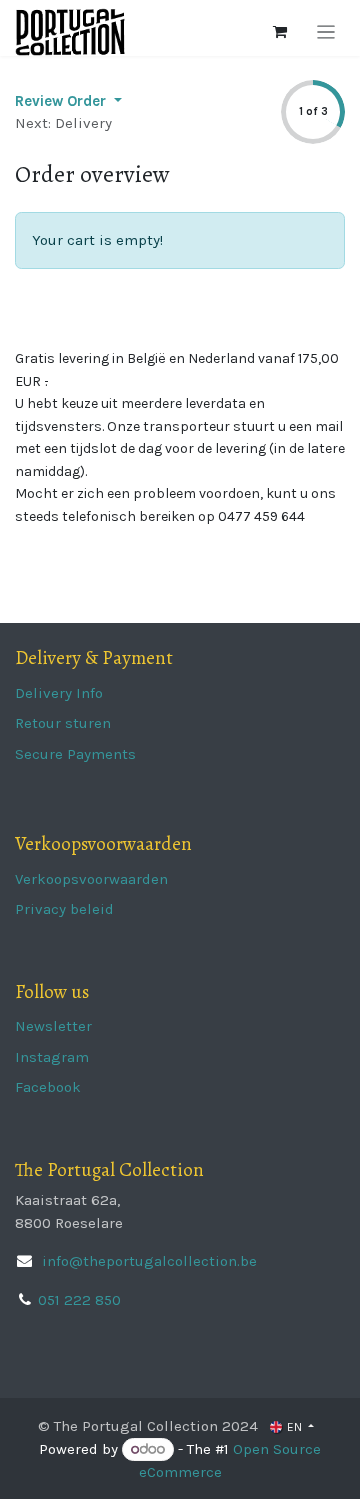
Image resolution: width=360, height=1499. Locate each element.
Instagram (52, 1057)
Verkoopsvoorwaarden (91, 879)
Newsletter (53, 1026)
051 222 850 (79, 1300)
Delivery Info (59, 693)
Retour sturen (63, 723)
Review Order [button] (62, 101)
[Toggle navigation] (326, 32)
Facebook (48, 1087)
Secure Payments (75, 754)
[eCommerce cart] (280, 32)
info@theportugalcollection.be (147, 1261)
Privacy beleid (64, 909)
